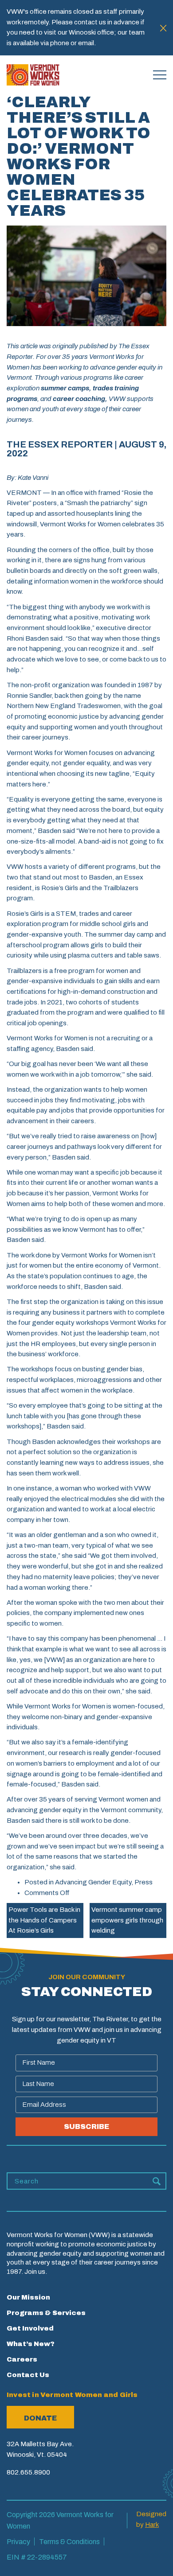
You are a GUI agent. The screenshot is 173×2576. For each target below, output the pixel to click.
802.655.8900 (28, 2472)
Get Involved (30, 2328)
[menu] (160, 75)
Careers (22, 2359)
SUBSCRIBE (86, 2127)
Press (144, 1882)
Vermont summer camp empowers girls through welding (127, 1920)
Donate (40, 2418)
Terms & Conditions (69, 2542)
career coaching (78, 399)
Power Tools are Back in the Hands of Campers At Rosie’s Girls (44, 1920)
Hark (152, 2525)
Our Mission (28, 2297)
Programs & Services (46, 2313)
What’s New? (31, 2344)
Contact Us (28, 2375)
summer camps (64, 388)
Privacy (18, 2542)
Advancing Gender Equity (93, 1882)
